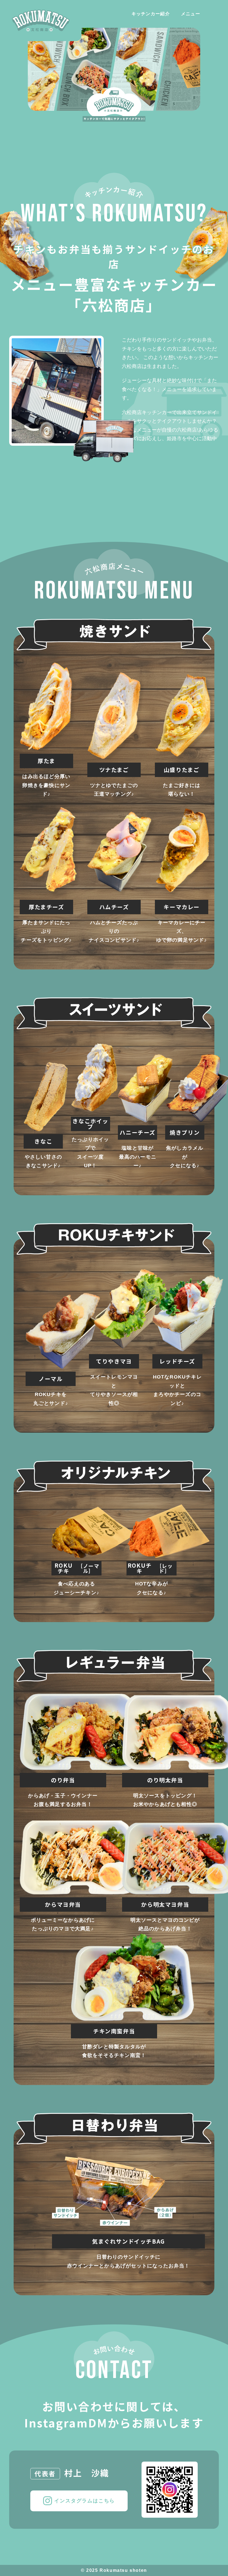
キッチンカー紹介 (151, 14)
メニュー (191, 14)
